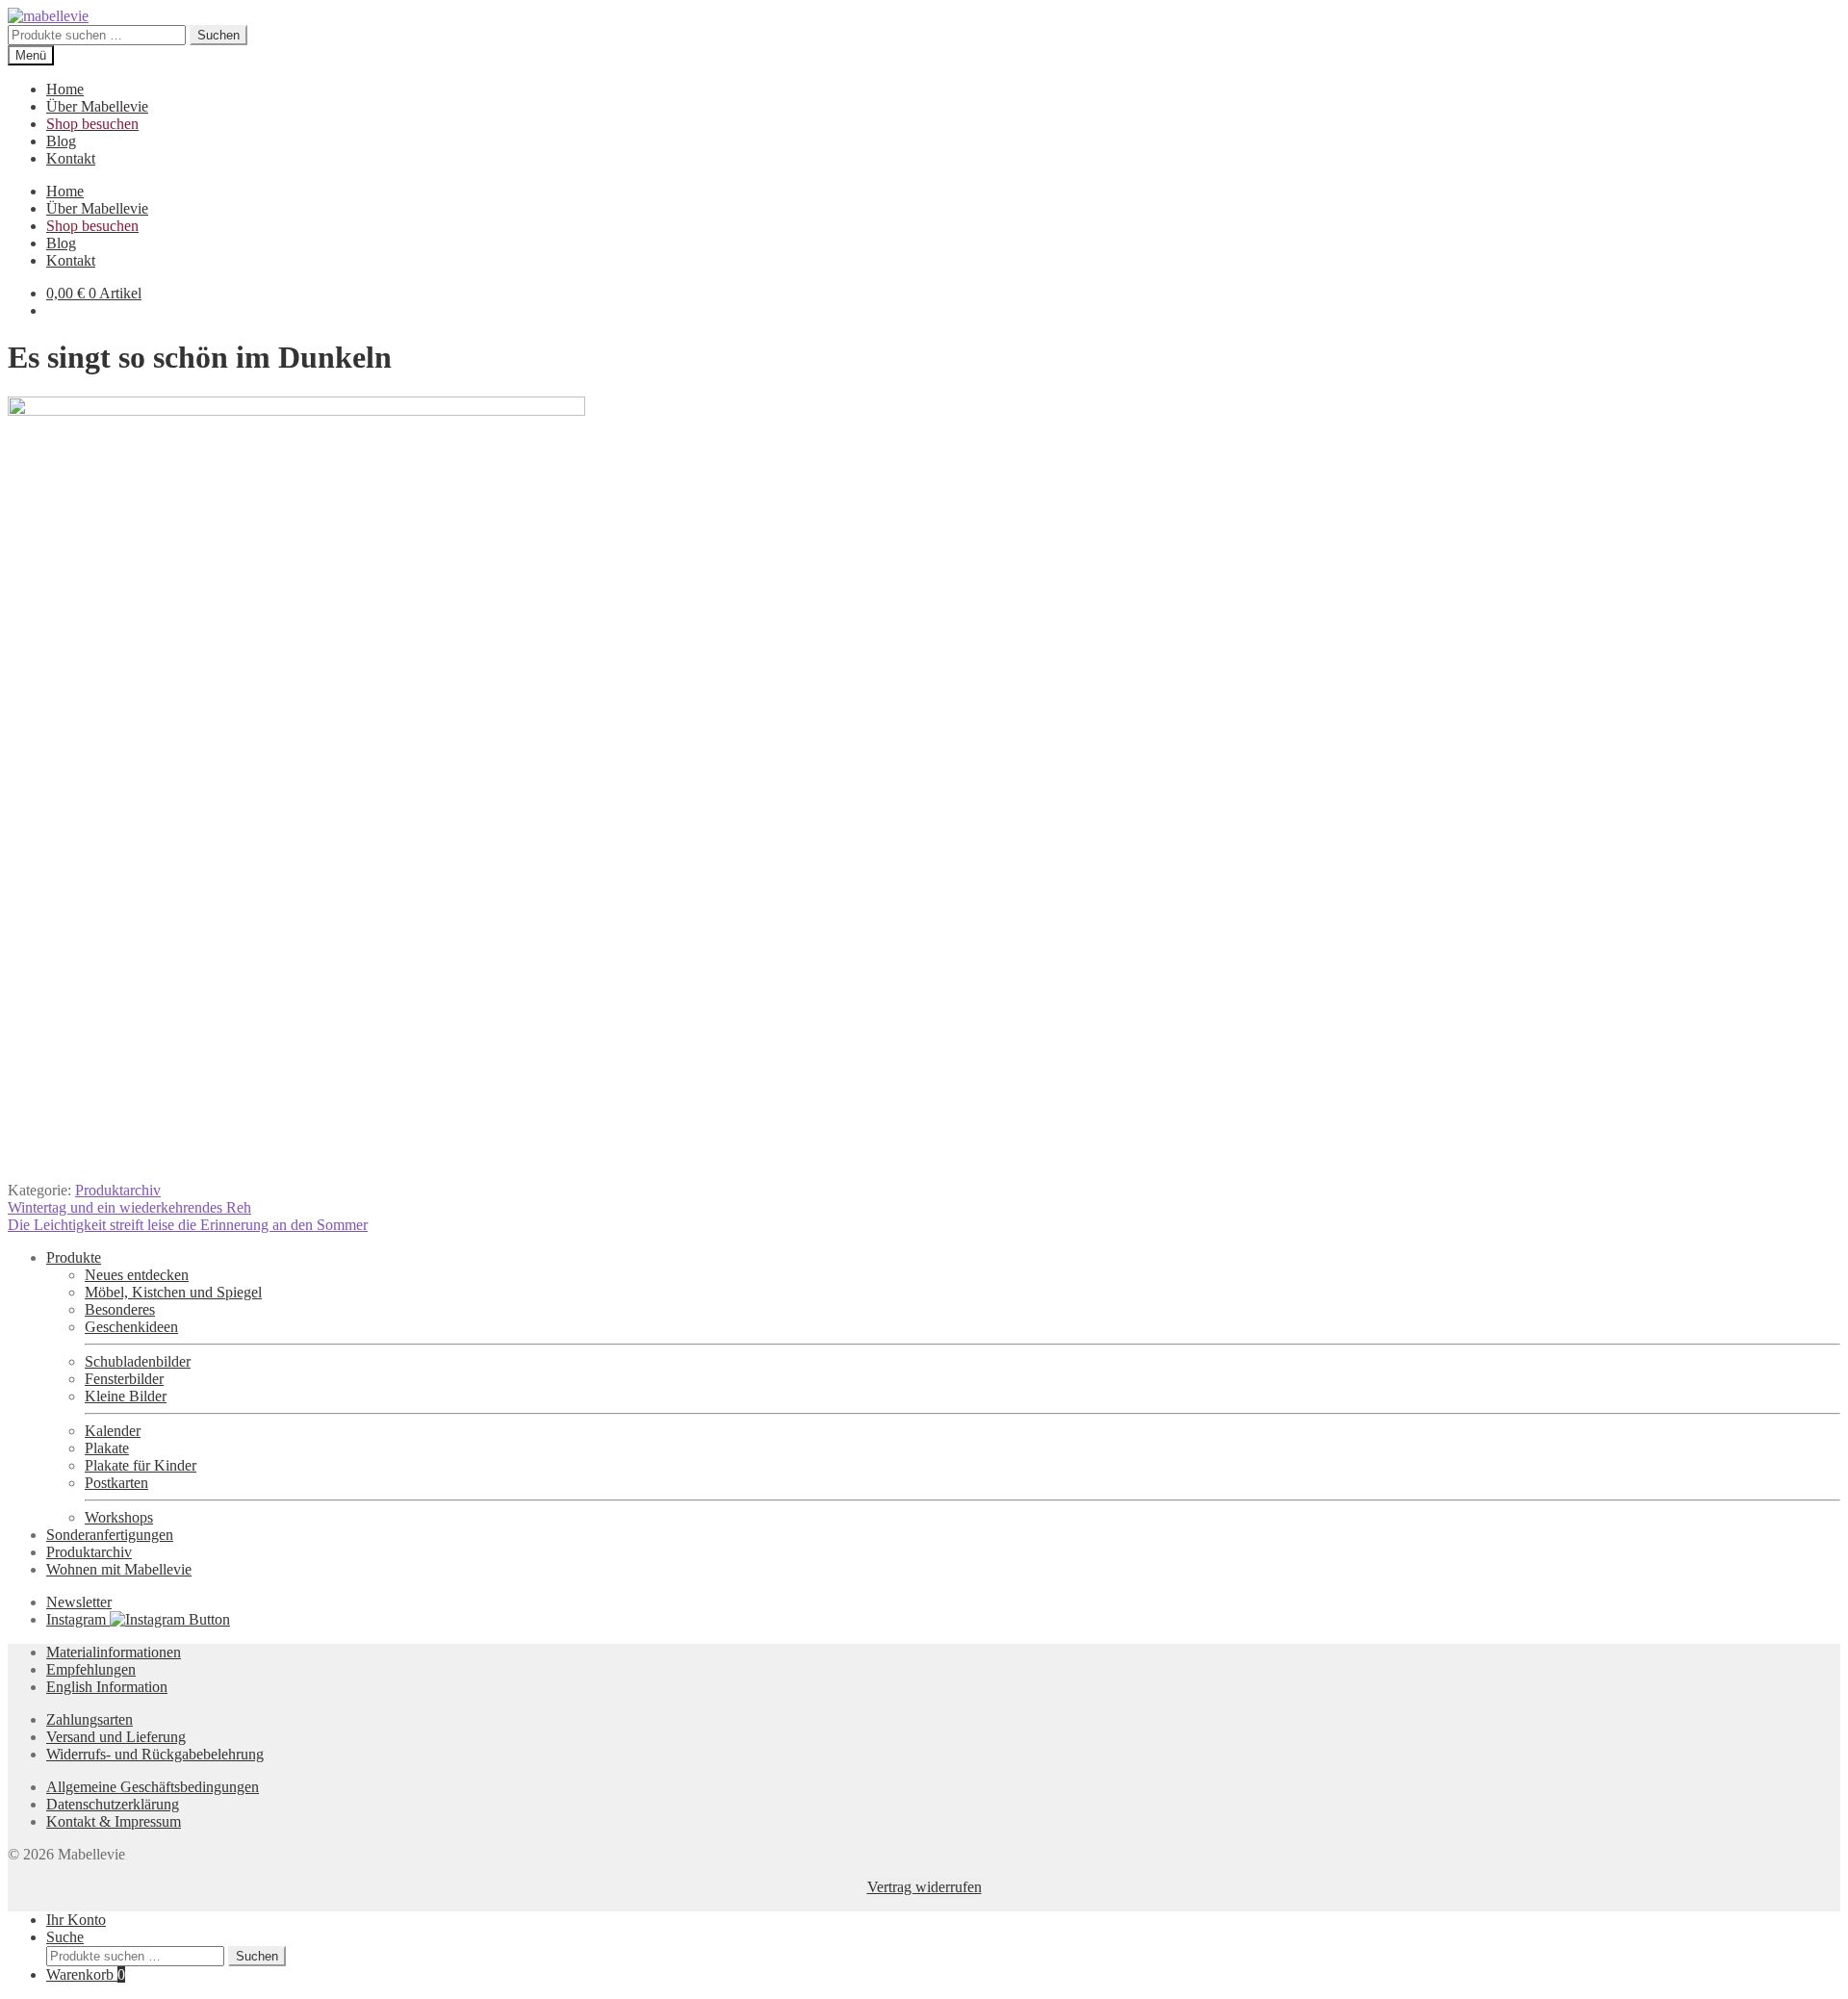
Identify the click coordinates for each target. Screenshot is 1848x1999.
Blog (61, 141)
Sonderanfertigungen (110, 1535)
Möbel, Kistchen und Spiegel (173, 1292)
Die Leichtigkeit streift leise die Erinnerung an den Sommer (188, 1225)
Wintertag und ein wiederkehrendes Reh (129, 1207)
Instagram (78, 1619)
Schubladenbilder (138, 1361)
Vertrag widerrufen (924, 1887)
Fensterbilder (124, 1379)
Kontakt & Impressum (114, 1821)
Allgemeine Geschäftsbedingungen (153, 1787)
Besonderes (120, 1309)
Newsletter (79, 1602)
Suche (65, 1937)
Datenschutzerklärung (113, 1804)
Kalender (113, 1431)
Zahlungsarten (90, 1719)
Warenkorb (86, 1974)
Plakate (107, 1448)
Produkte (74, 1257)
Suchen (218, 35)
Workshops (119, 1517)
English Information (107, 1687)
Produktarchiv (118, 1190)
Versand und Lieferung (116, 1737)
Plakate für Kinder (141, 1465)
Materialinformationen (114, 1652)
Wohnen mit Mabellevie (119, 1569)
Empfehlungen (91, 1669)
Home (65, 89)
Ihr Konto (76, 1920)
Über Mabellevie (97, 106)
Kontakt (71, 158)
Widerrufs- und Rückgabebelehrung (155, 1754)
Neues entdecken (137, 1275)
